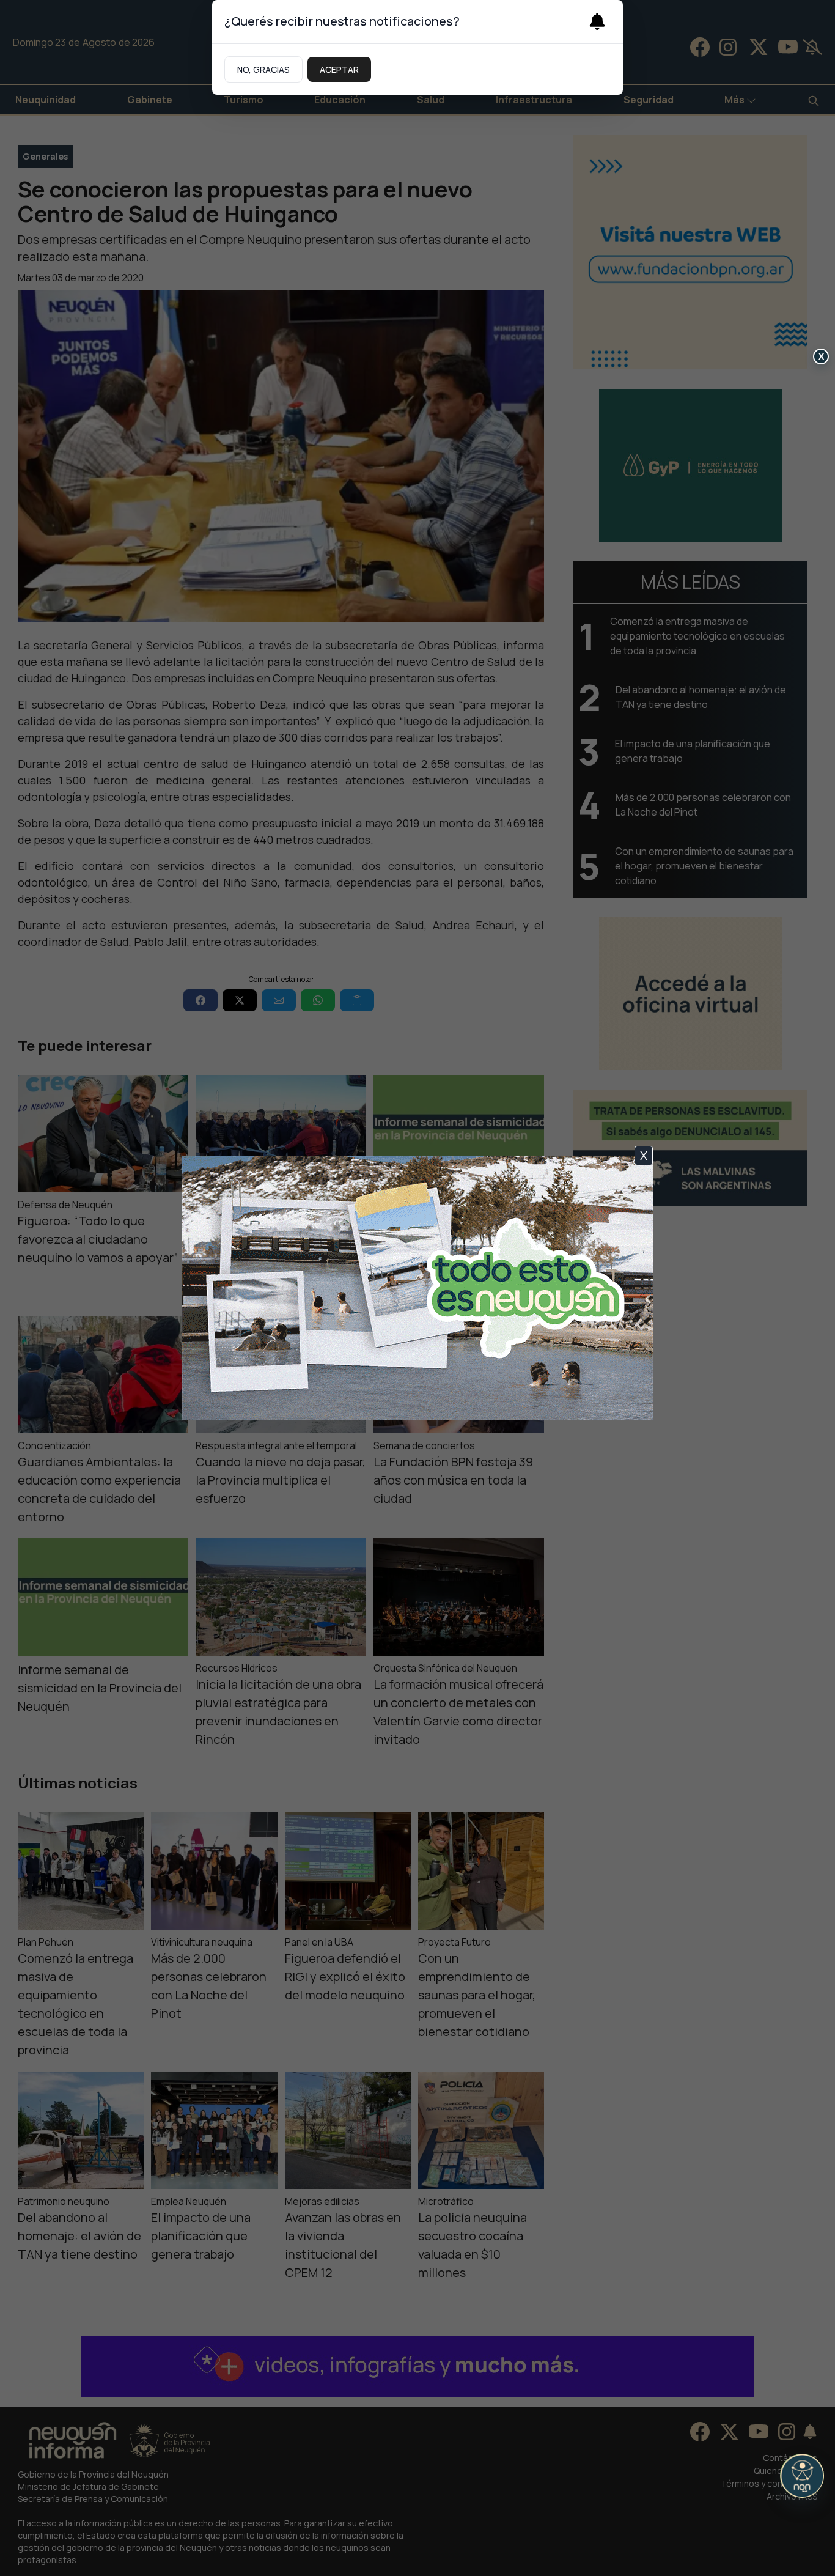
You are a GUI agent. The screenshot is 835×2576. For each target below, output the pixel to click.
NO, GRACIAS (263, 69)
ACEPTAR (339, 69)
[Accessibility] (802, 2476)
